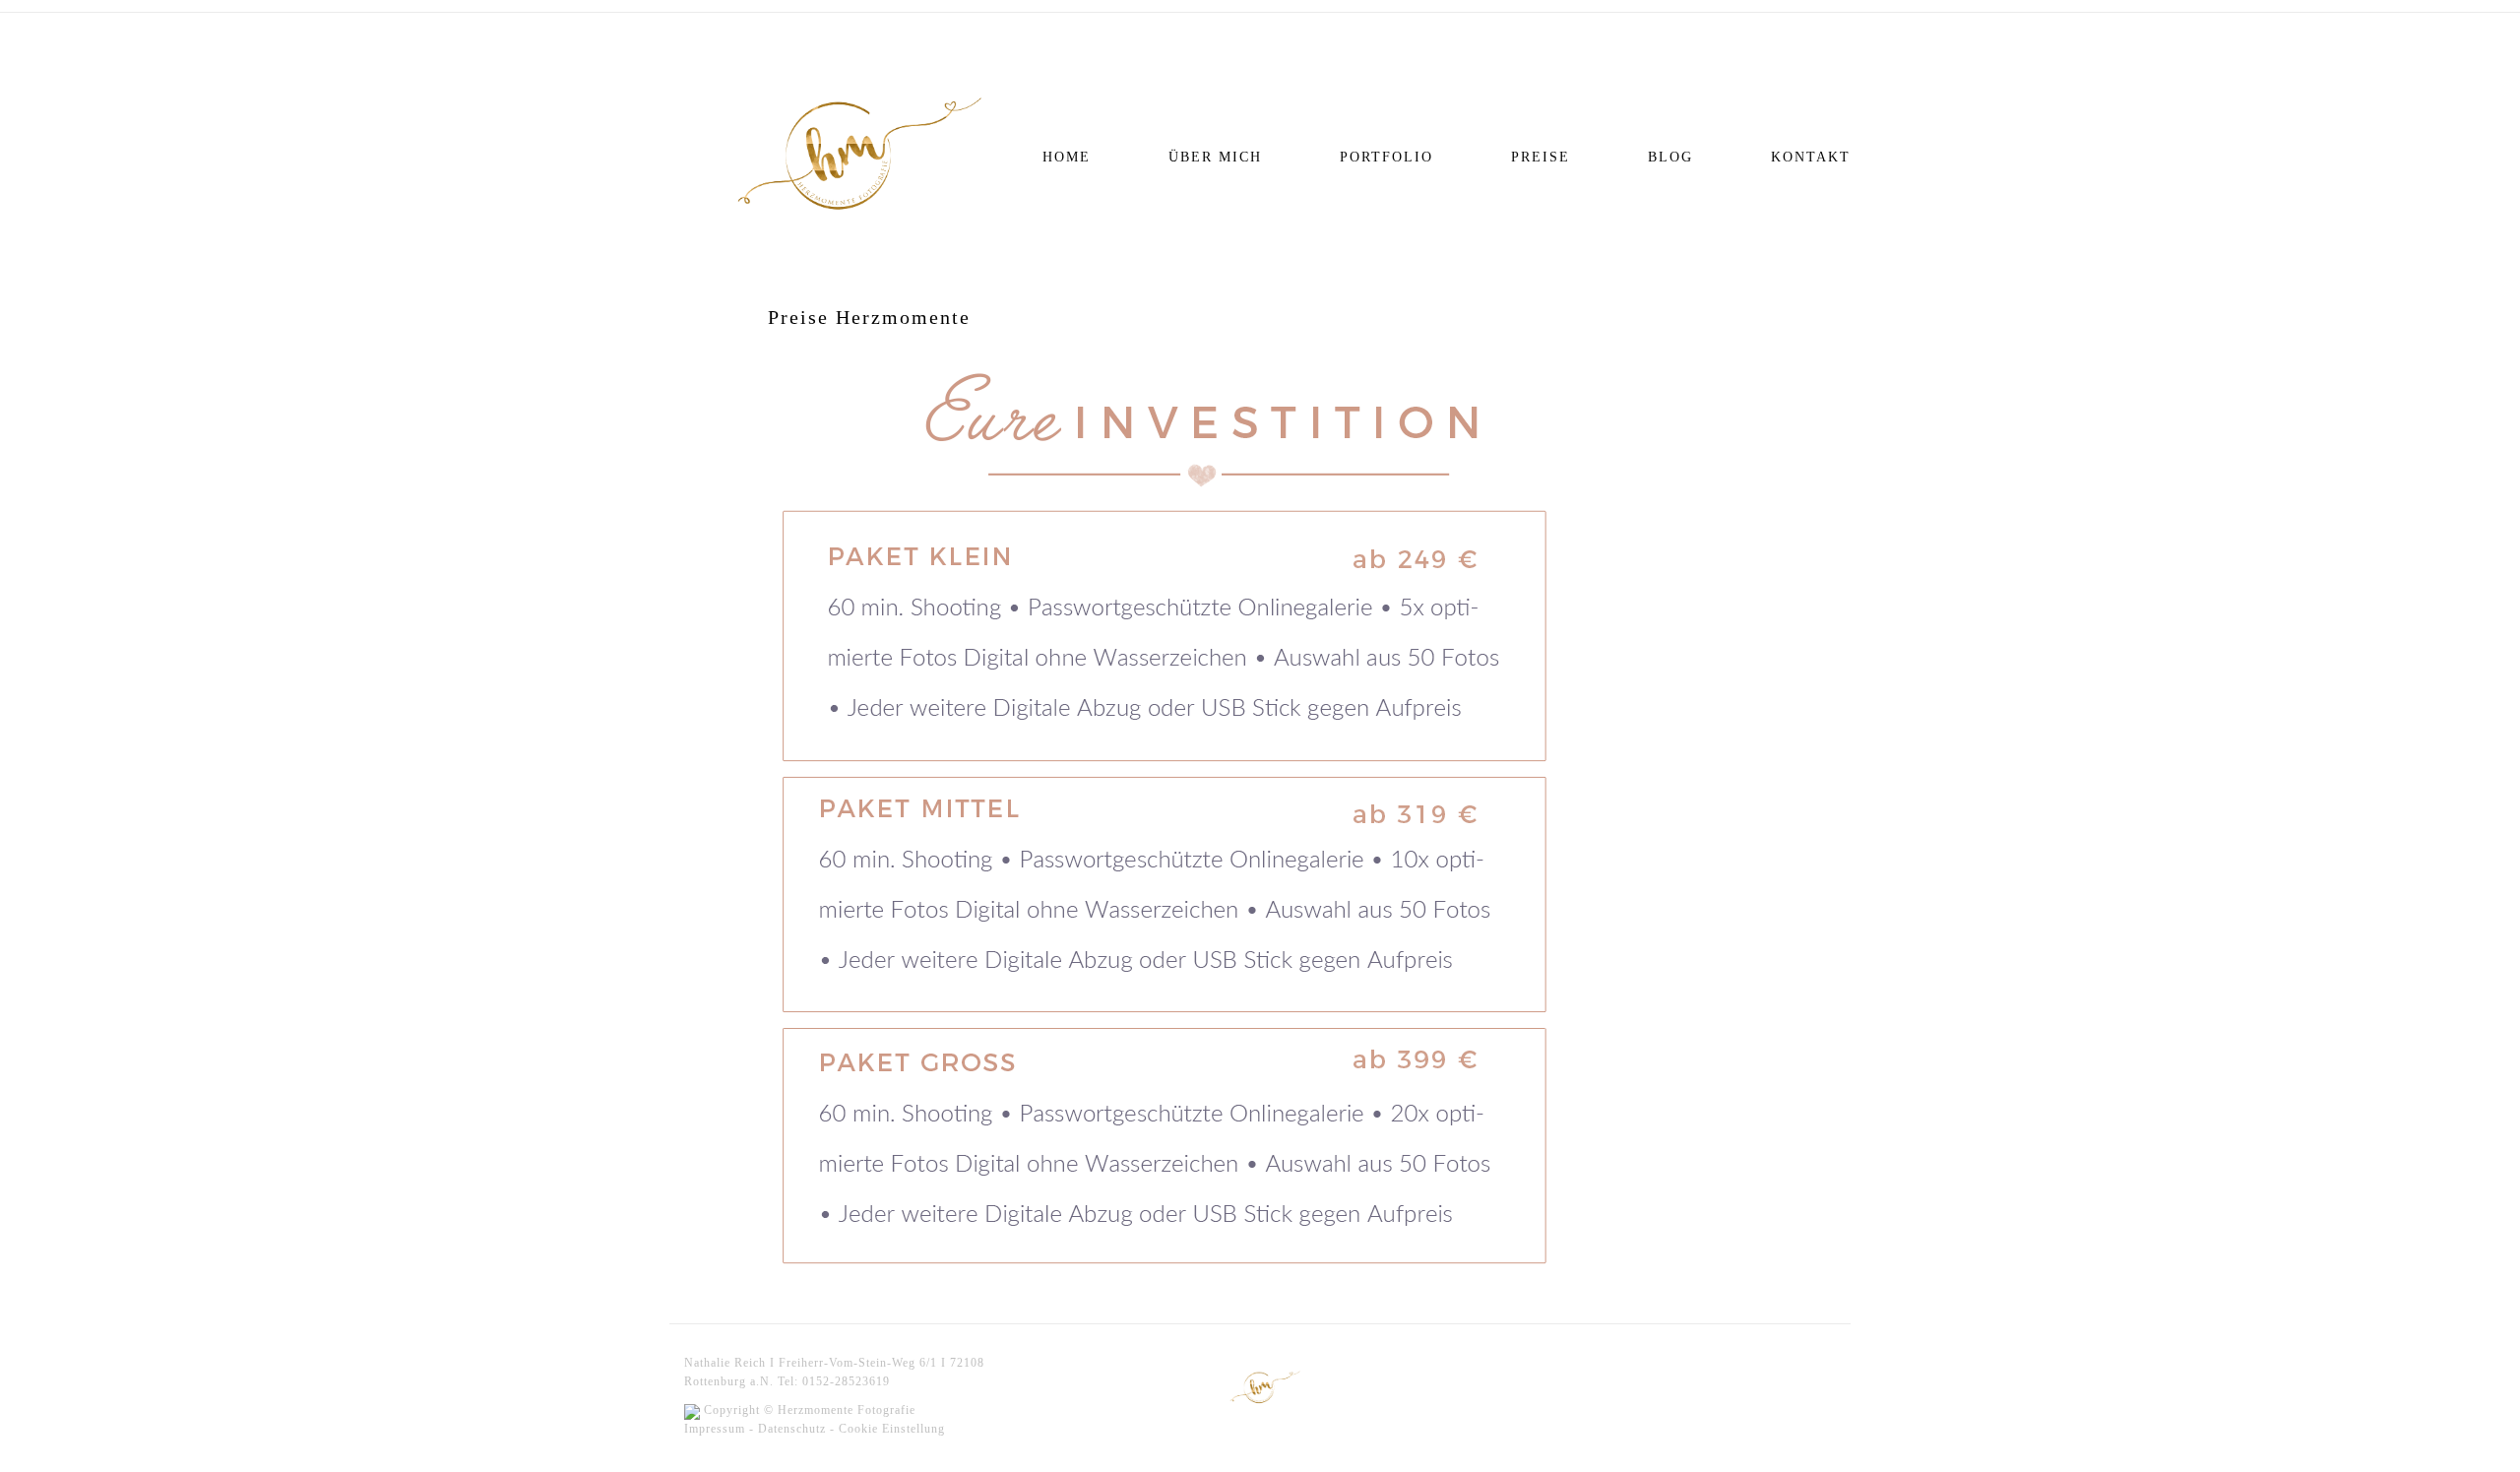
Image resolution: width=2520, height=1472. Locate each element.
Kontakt (1811, 157)
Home (1067, 157)
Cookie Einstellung (892, 1429)
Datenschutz (792, 1429)
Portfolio (1386, 157)
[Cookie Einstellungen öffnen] (43, 1447)
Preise (1541, 157)
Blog (1670, 157)
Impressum (715, 1429)
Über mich (1215, 157)
